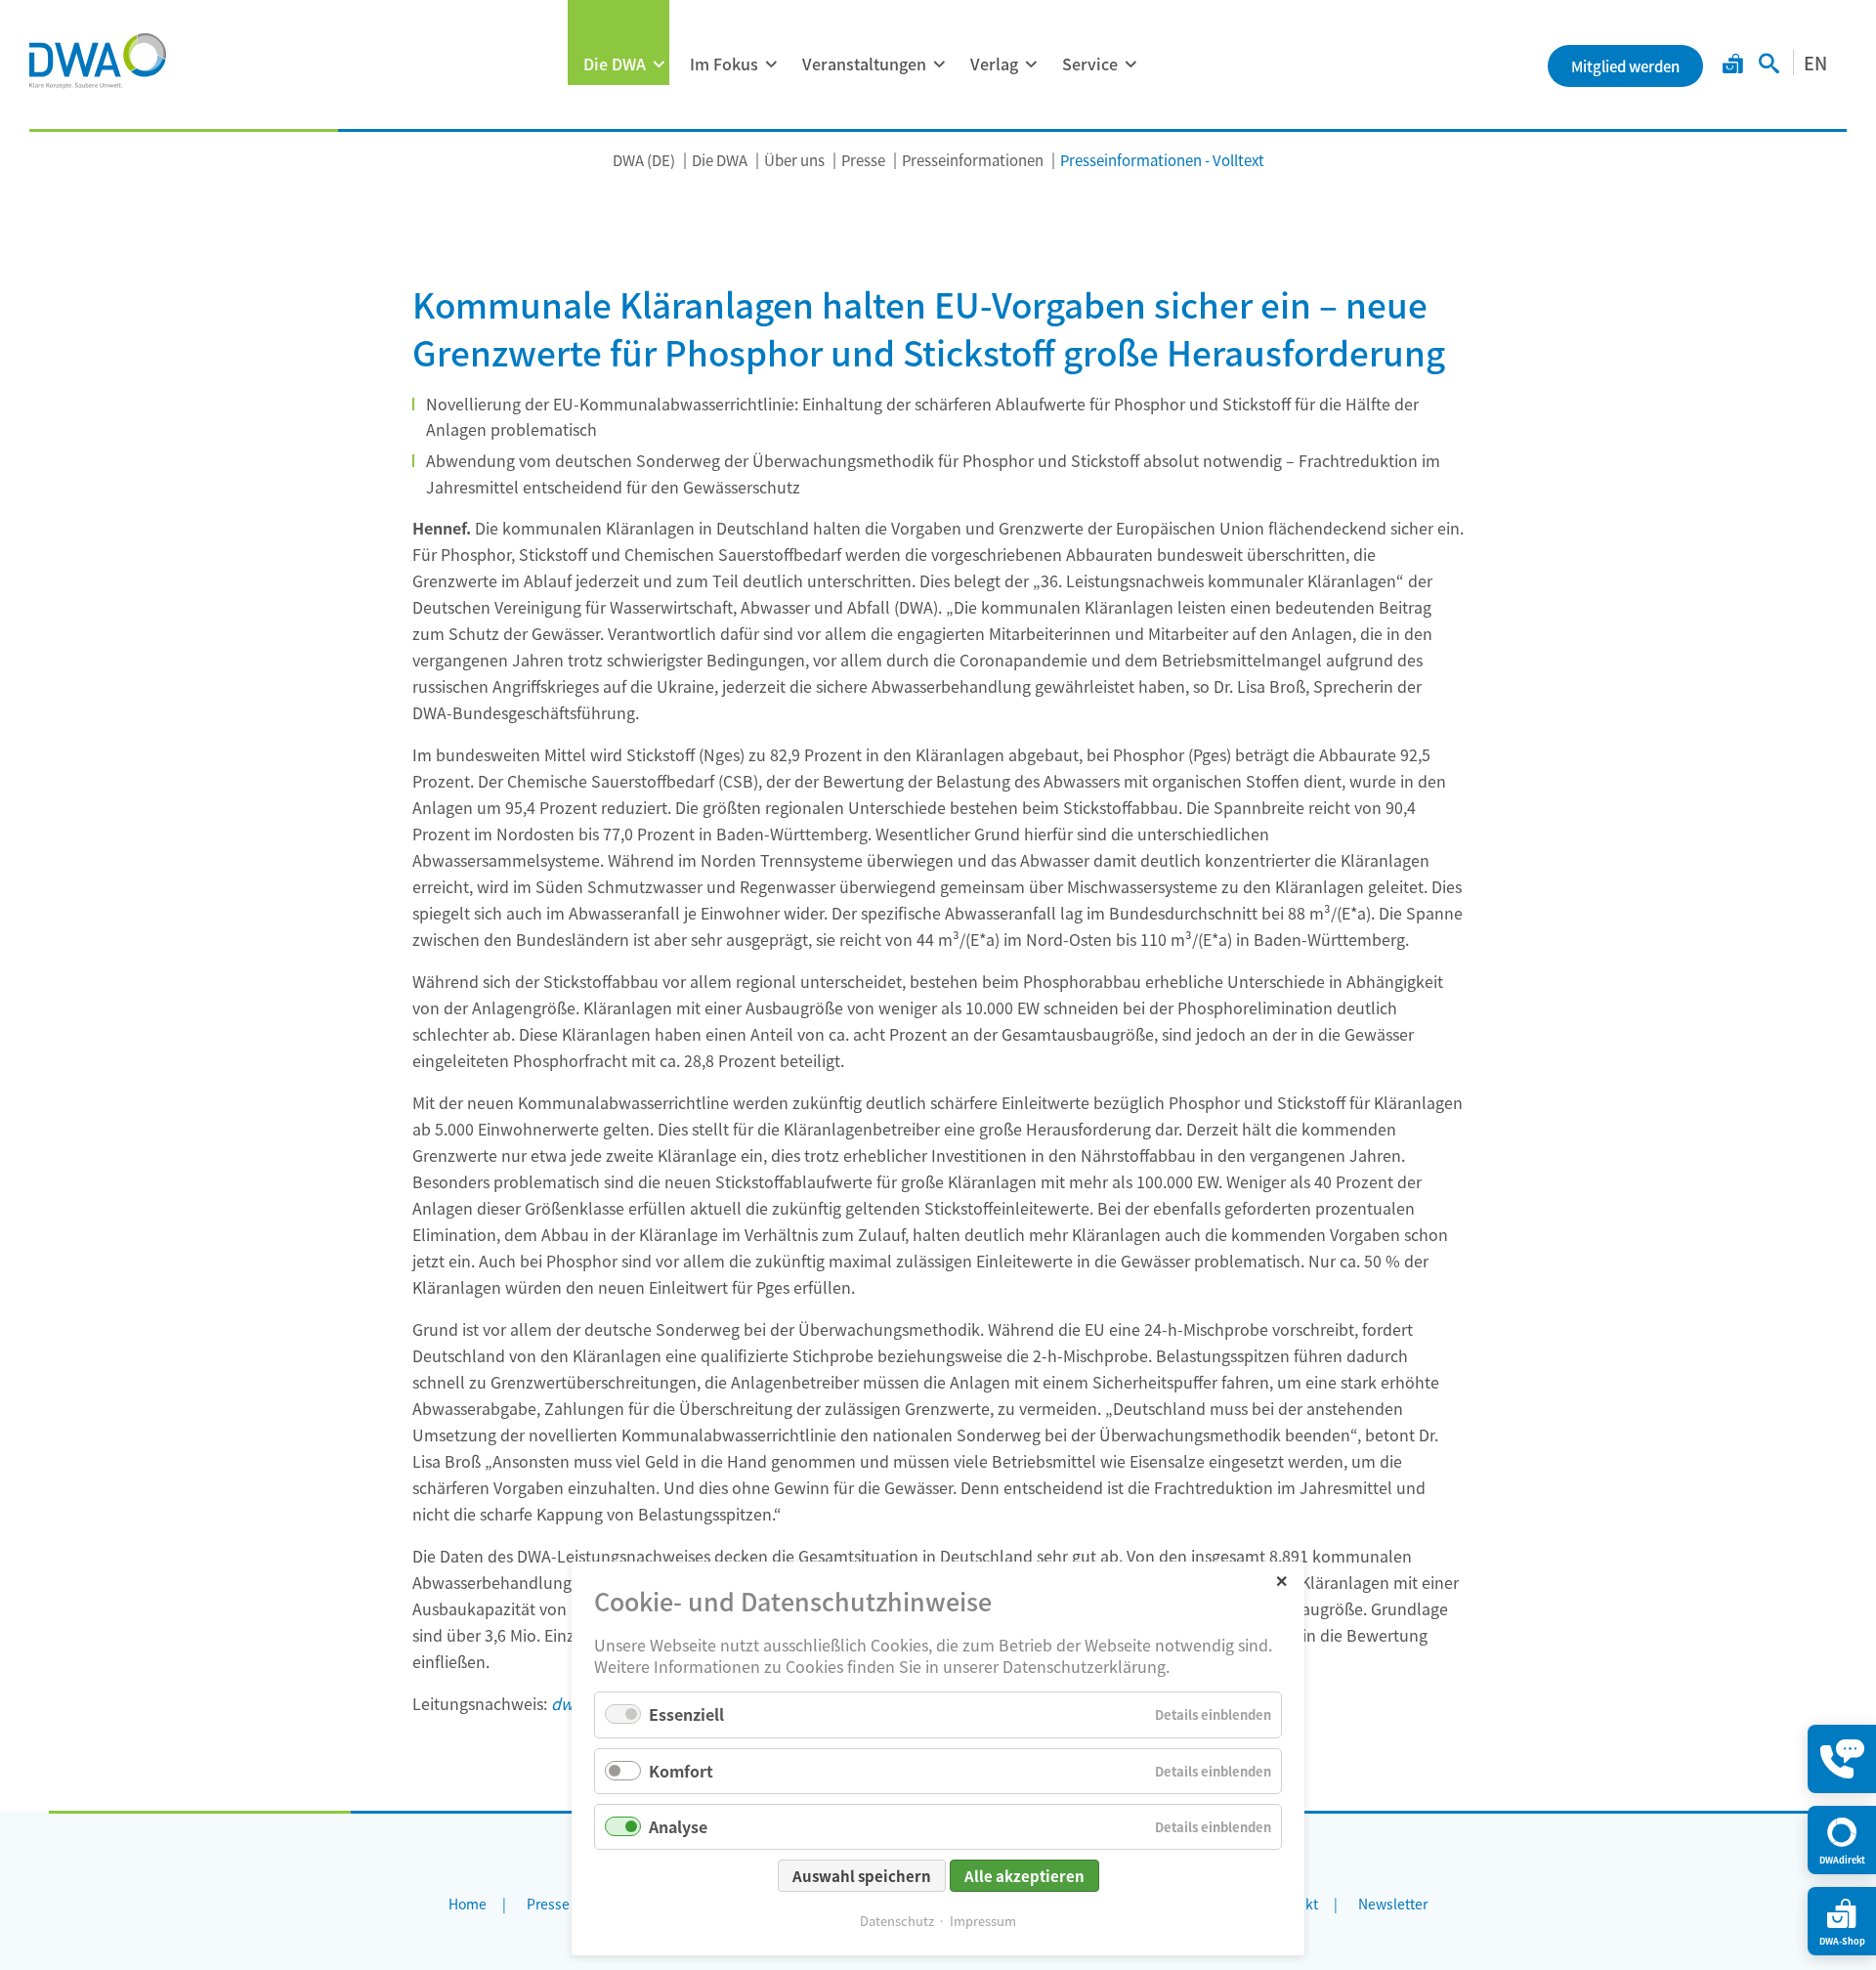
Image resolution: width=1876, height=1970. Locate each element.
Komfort (681, 1771)
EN (1815, 63)
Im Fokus (724, 64)
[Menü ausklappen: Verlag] (1031, 64)
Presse (863, 160)
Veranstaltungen (864, 64)
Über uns (794, 160)
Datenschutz (897, 1921)
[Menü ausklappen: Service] (1130, 64)
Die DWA (615, 64)
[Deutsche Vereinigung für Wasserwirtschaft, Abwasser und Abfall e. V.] (98, 61)
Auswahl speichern (862, 1876)
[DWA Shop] (1733, 65)
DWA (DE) (644, 160)
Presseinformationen (973, 160)
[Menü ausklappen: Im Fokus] (771, 64)
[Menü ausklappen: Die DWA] (659, 64)
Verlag (994, 64)
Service (1090, 64)
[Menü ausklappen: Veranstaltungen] (939, 64)
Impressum (983, 1921)
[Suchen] (1769, 65)
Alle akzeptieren (1024, 1876)
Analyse (678, 1826)
